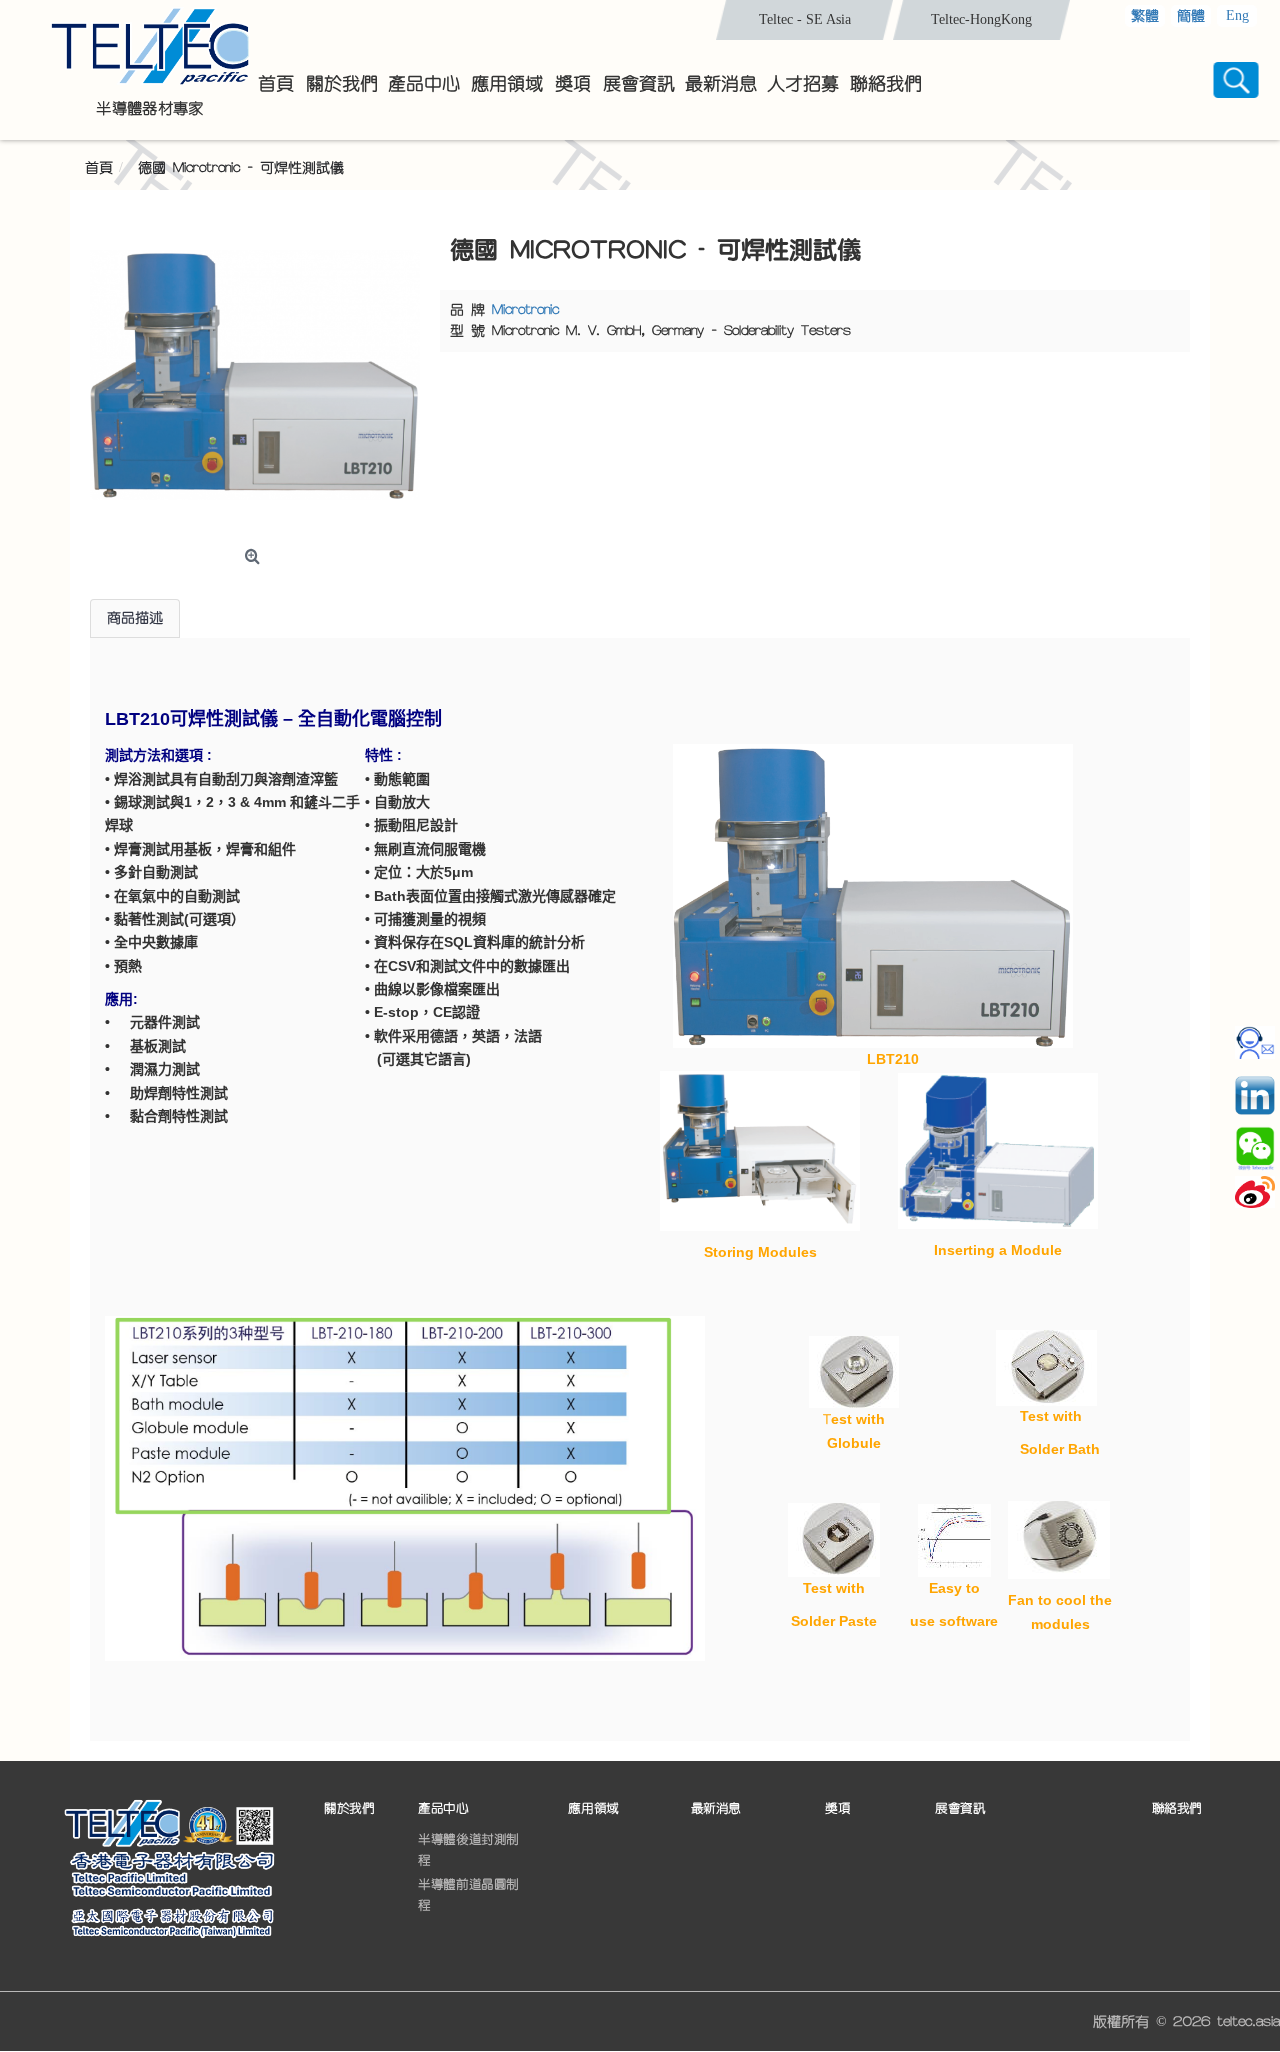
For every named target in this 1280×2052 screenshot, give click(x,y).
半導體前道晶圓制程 (468, 1895)
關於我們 (349, 1808)
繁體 (1145, 16)
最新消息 (716, 1808)
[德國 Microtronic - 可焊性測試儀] (255, 375)
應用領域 (593, 1808)
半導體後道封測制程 (468, 1850)
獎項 (837, 1808)
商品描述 (135, 618)
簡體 (1191, 16)
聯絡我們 (1177, 1808)
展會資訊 (960, 1808)
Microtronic (525, 310)
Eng (1237, 15)
